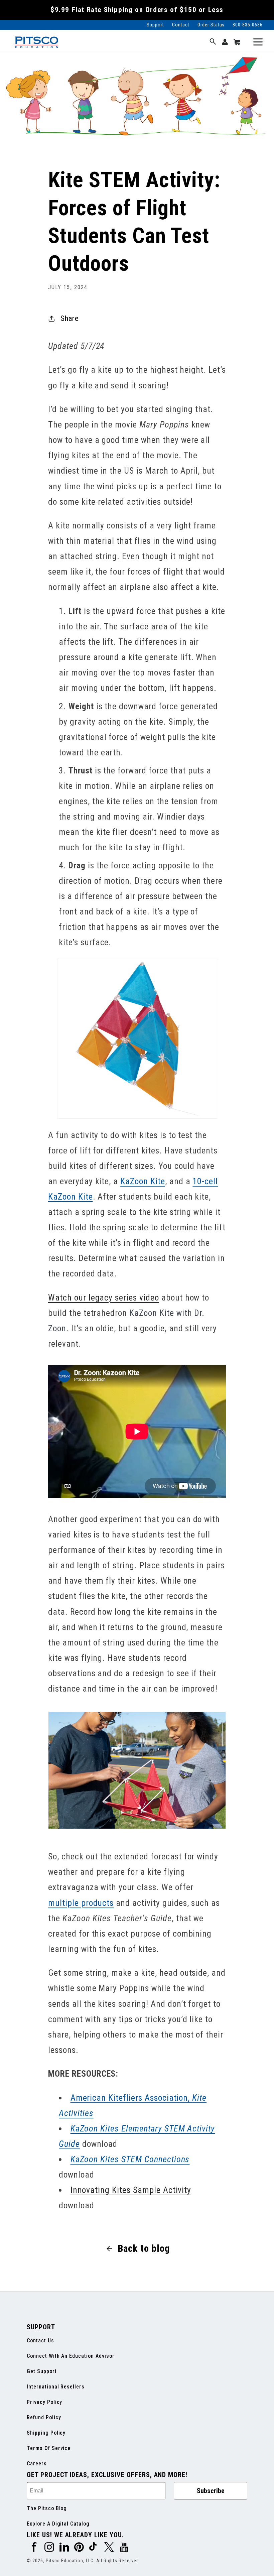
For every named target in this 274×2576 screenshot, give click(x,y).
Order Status (211, 25)
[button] (213, 42)
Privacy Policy (44, 2402)
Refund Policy (44, 2417)
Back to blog (144, 2248)
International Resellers (56, 2387)
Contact (181, 25)
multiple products (81, 1903)
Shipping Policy (46, 2433)
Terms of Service (49, 2448)
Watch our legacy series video (104, 1298)
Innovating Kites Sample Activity (131, 2190)
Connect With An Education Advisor (71, 2356)
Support (155, 25)
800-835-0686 (248, 25)
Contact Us (40, 2341)
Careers (37, 2464)
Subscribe (211, 2491)
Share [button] (70, 318)
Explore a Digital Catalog (58, 2524)
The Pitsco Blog (47, 2508)
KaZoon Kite (143, 1181)
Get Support (42, 2371)
